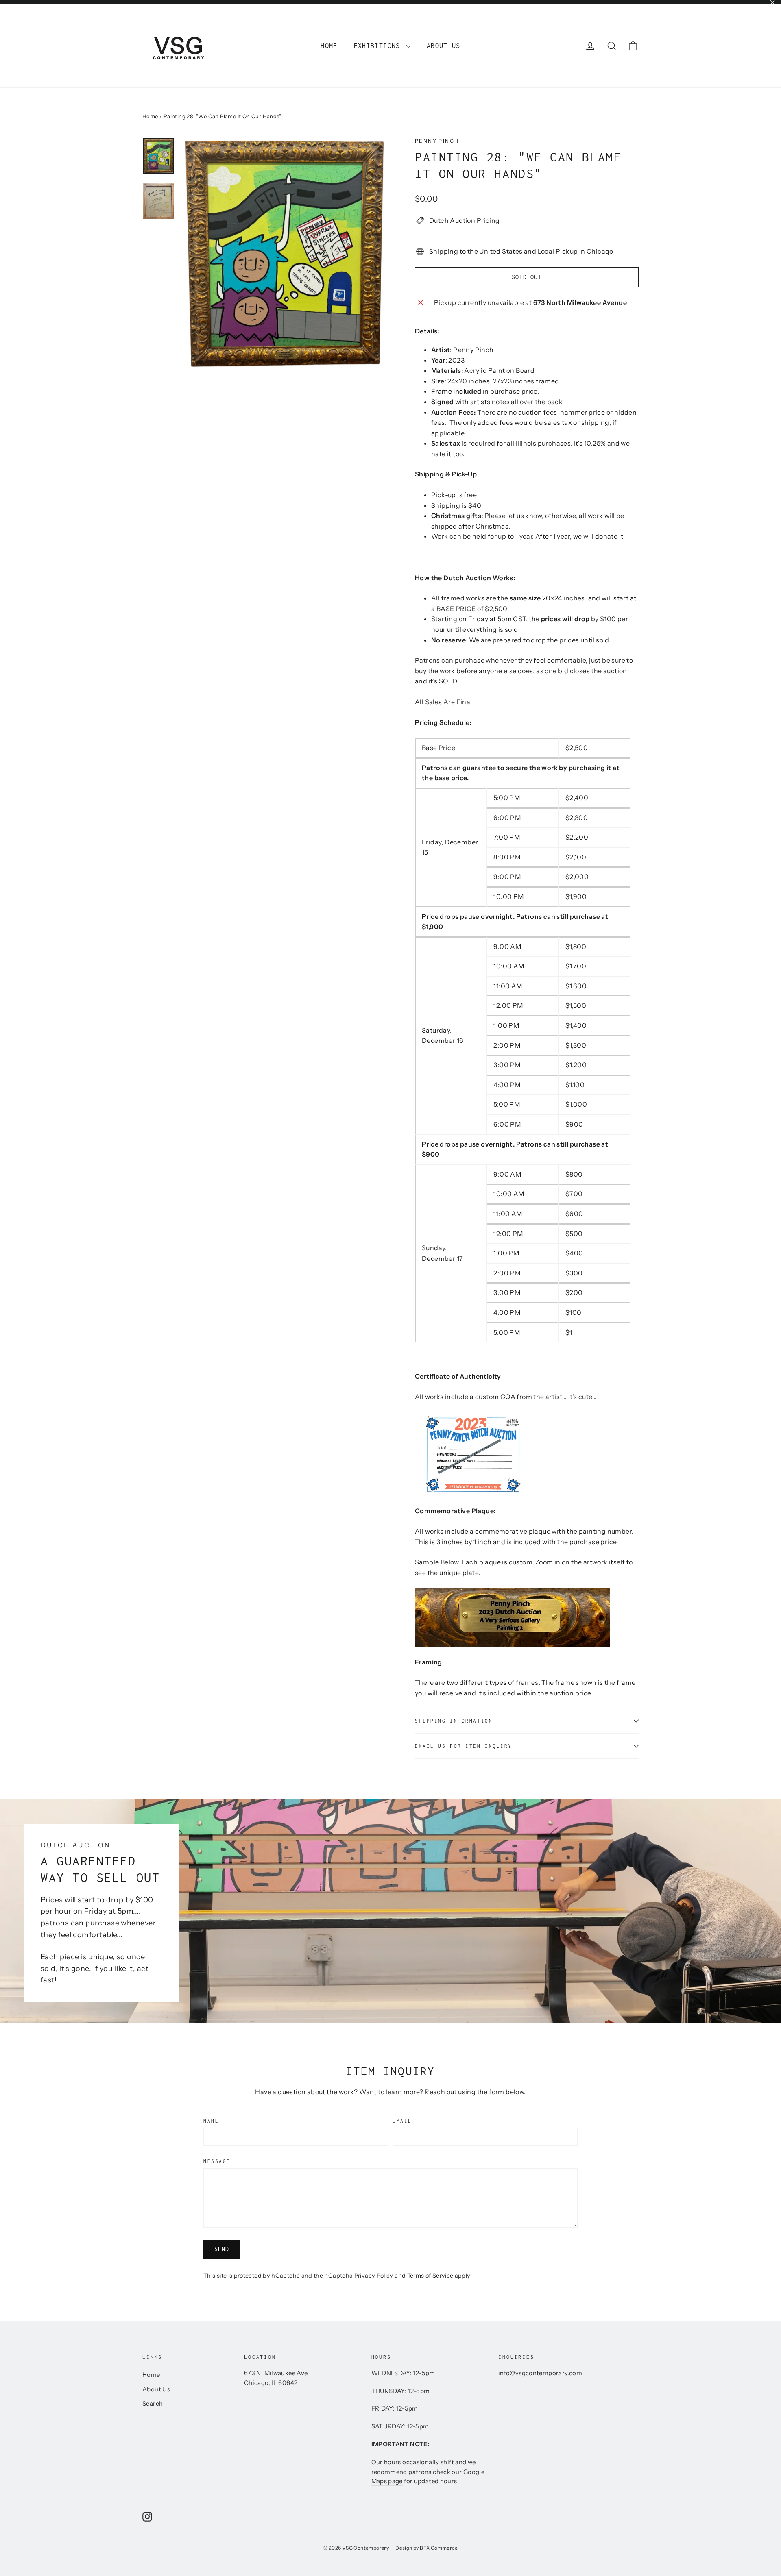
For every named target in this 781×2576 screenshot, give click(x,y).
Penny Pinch (437, 141)
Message (217, 2161)
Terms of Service (430, 2276)
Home (329, 46)
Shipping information (454, 1721)
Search (153, 2404)
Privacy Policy (374, 2276)
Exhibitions (379, 46)
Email (402, 2121)
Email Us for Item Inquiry (464, 1746)
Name (211, 2121)
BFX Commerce (439, 2548)
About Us (444, 46)
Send (222, 2249)
